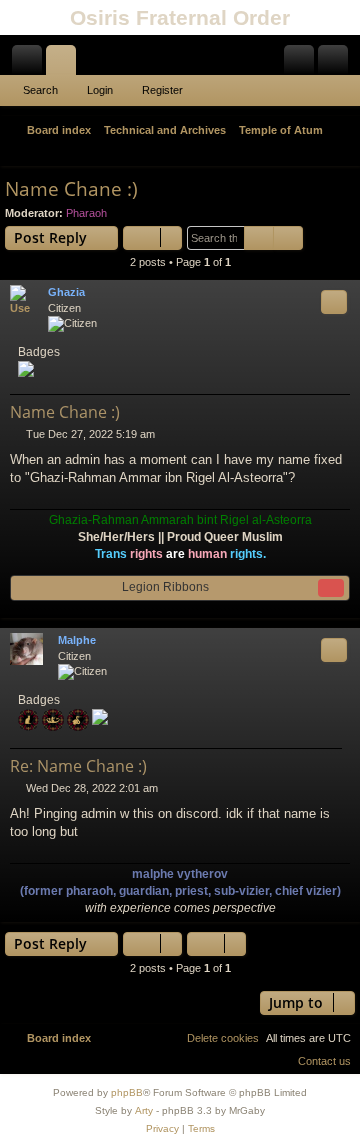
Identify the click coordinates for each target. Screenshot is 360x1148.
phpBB (127, 1092)
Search (40, 90)
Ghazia (66, 292)
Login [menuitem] (303, 64)
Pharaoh (86, 213)
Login (100, 90)
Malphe (77, 640)
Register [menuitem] (337, 64)
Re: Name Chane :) (78, 766)
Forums (65, 64)
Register (162, 90)
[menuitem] (342, 153)
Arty (144, 1110)
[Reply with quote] (334, 302)
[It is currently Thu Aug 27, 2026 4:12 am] (316, 153)
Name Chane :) (71, 189)
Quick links (31, 64)
